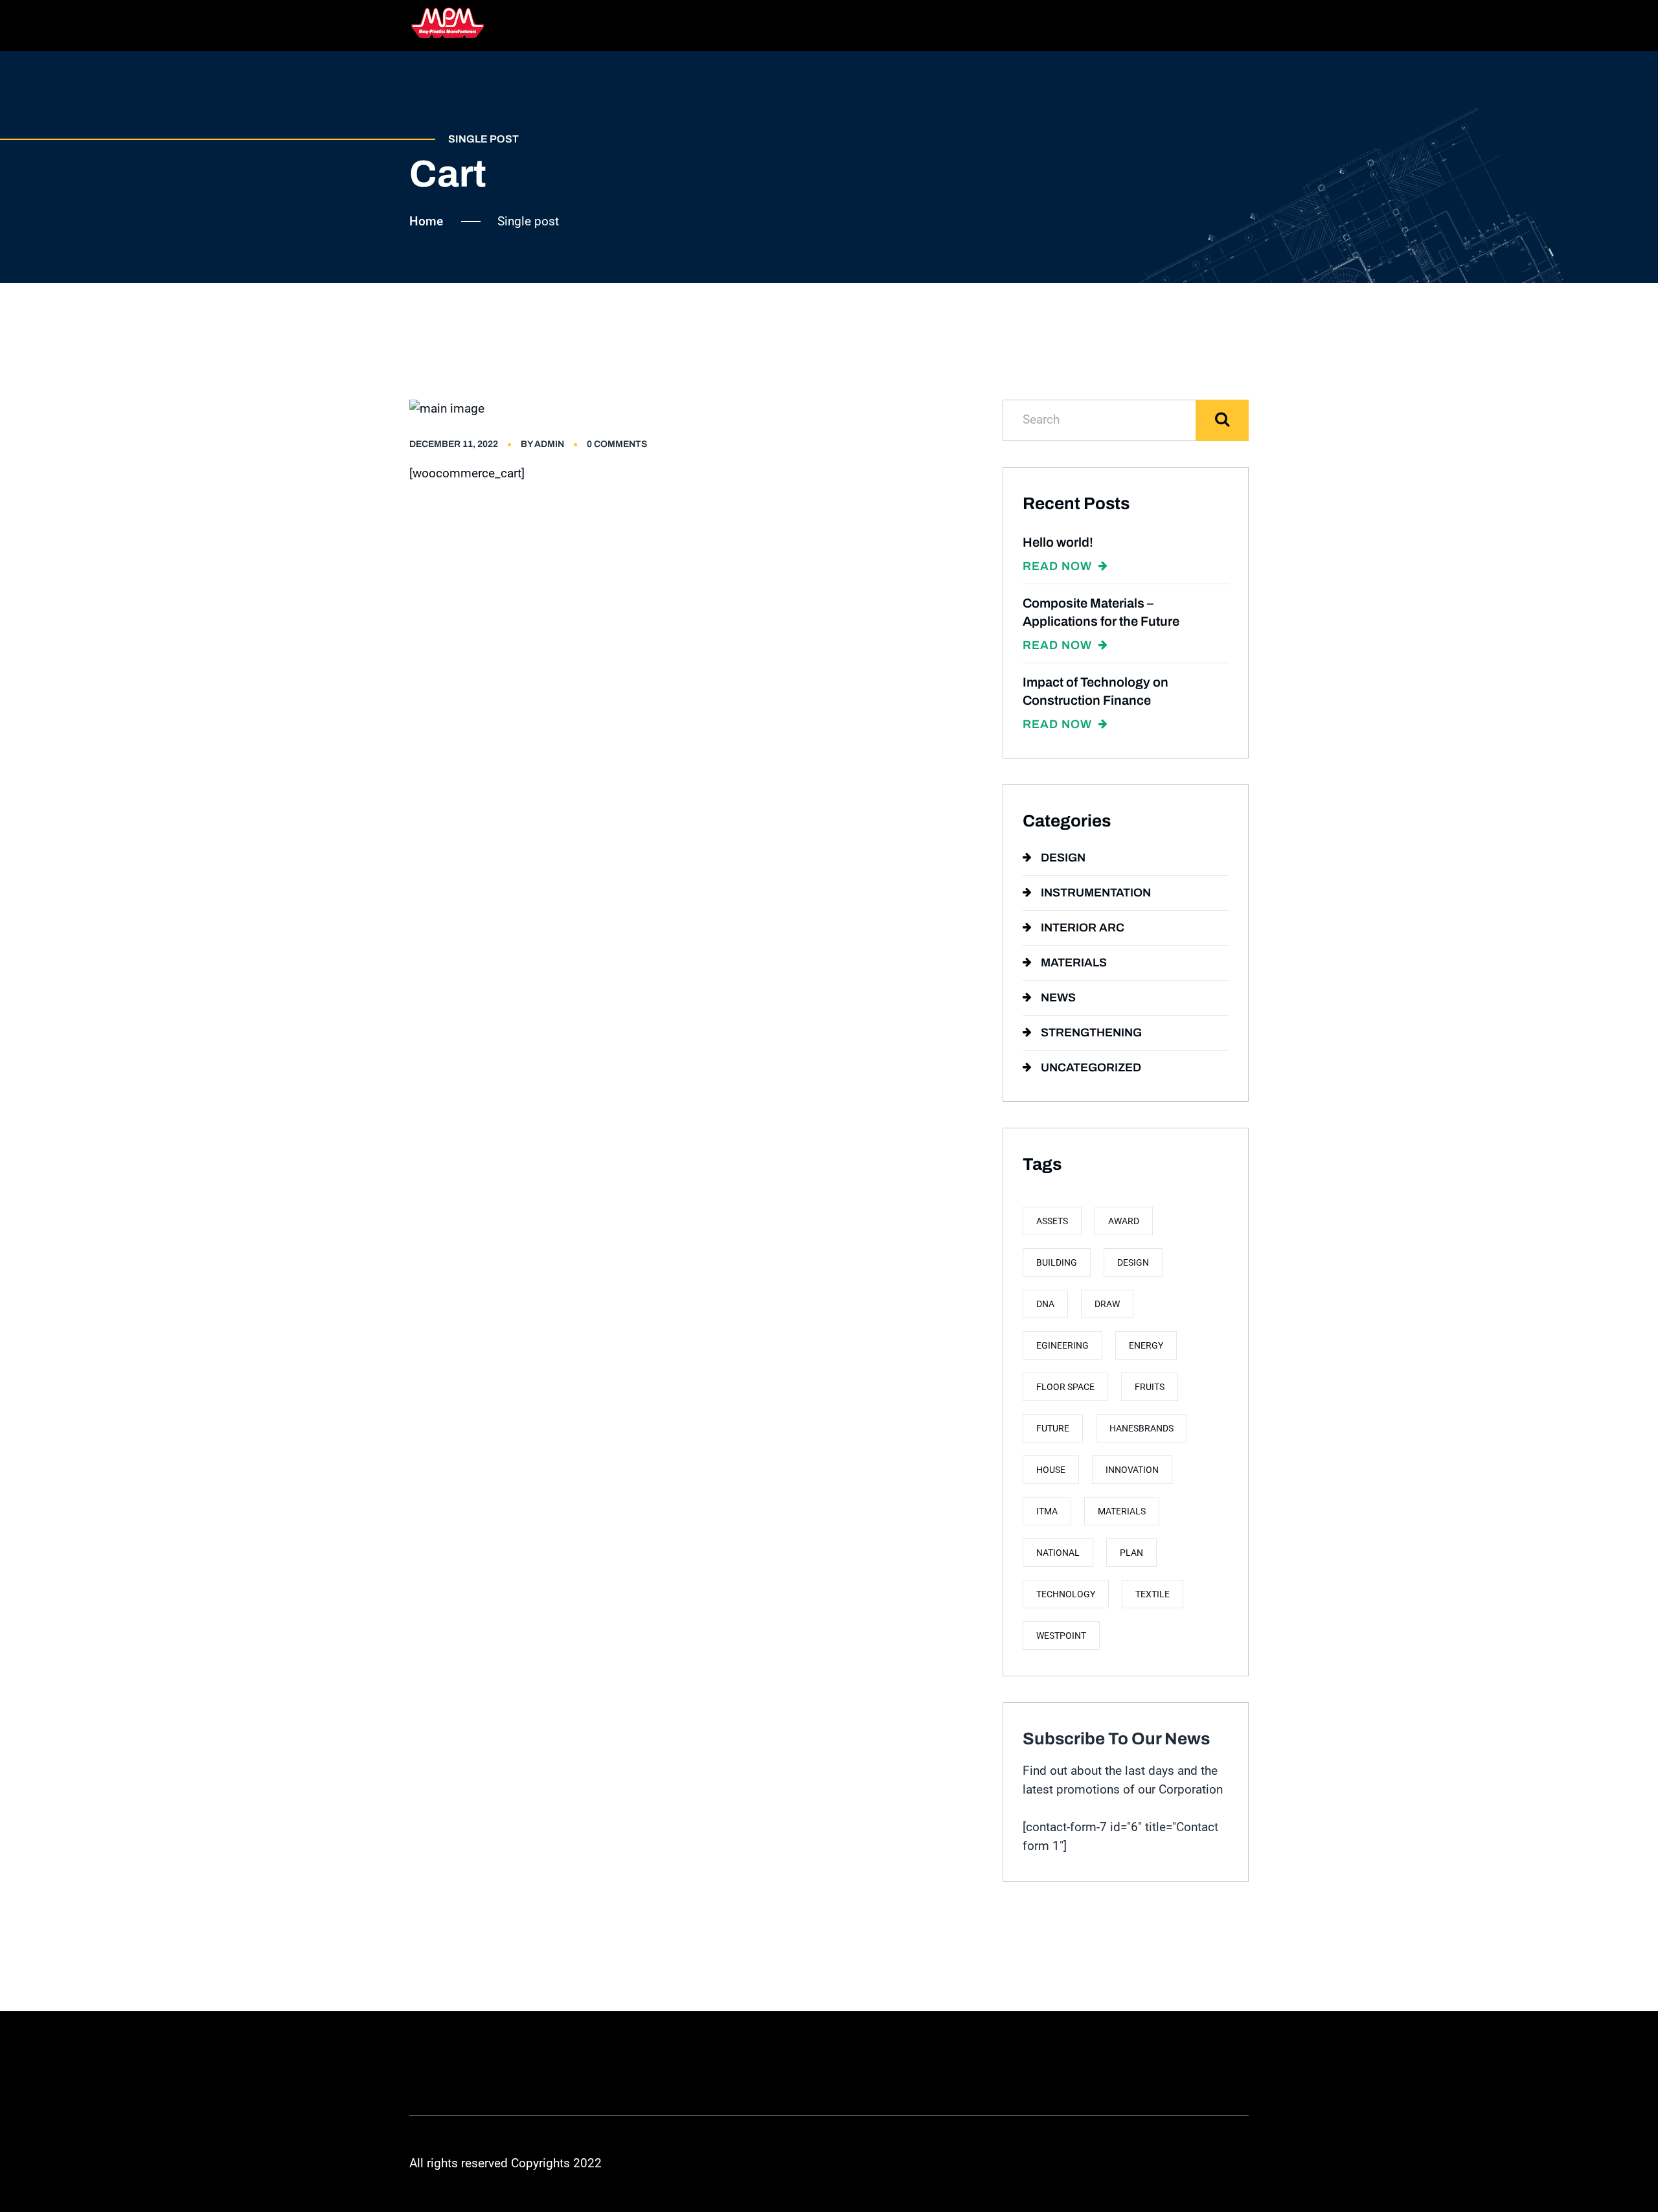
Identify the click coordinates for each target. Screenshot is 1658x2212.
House (1051, 1470)
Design (1063, 858)
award (1124, 1221)
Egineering (1062, 1345)
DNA (1045, 1304)
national (1058, 1553)
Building (1057, 1262)
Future (1053, 1428)
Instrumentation (1096, 893)
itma (1047, 1511)
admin (549, 444)
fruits (1150, 1387)
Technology (1066, 1594)
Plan (1131, 1553)
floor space (1065, 1387)
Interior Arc (1083, 928)
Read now (1059, 566)
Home (426, 221)
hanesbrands (1141, 1428)
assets (1052, 1221)
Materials (1074, 963)
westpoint (1061, 1636)
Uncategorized (1091, 1067)
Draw (1107, 1304)
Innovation (1132, 1470)
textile (1153, 1594)
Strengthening (1091, 1032)
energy (1146, 1345)
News (1058, 998)
